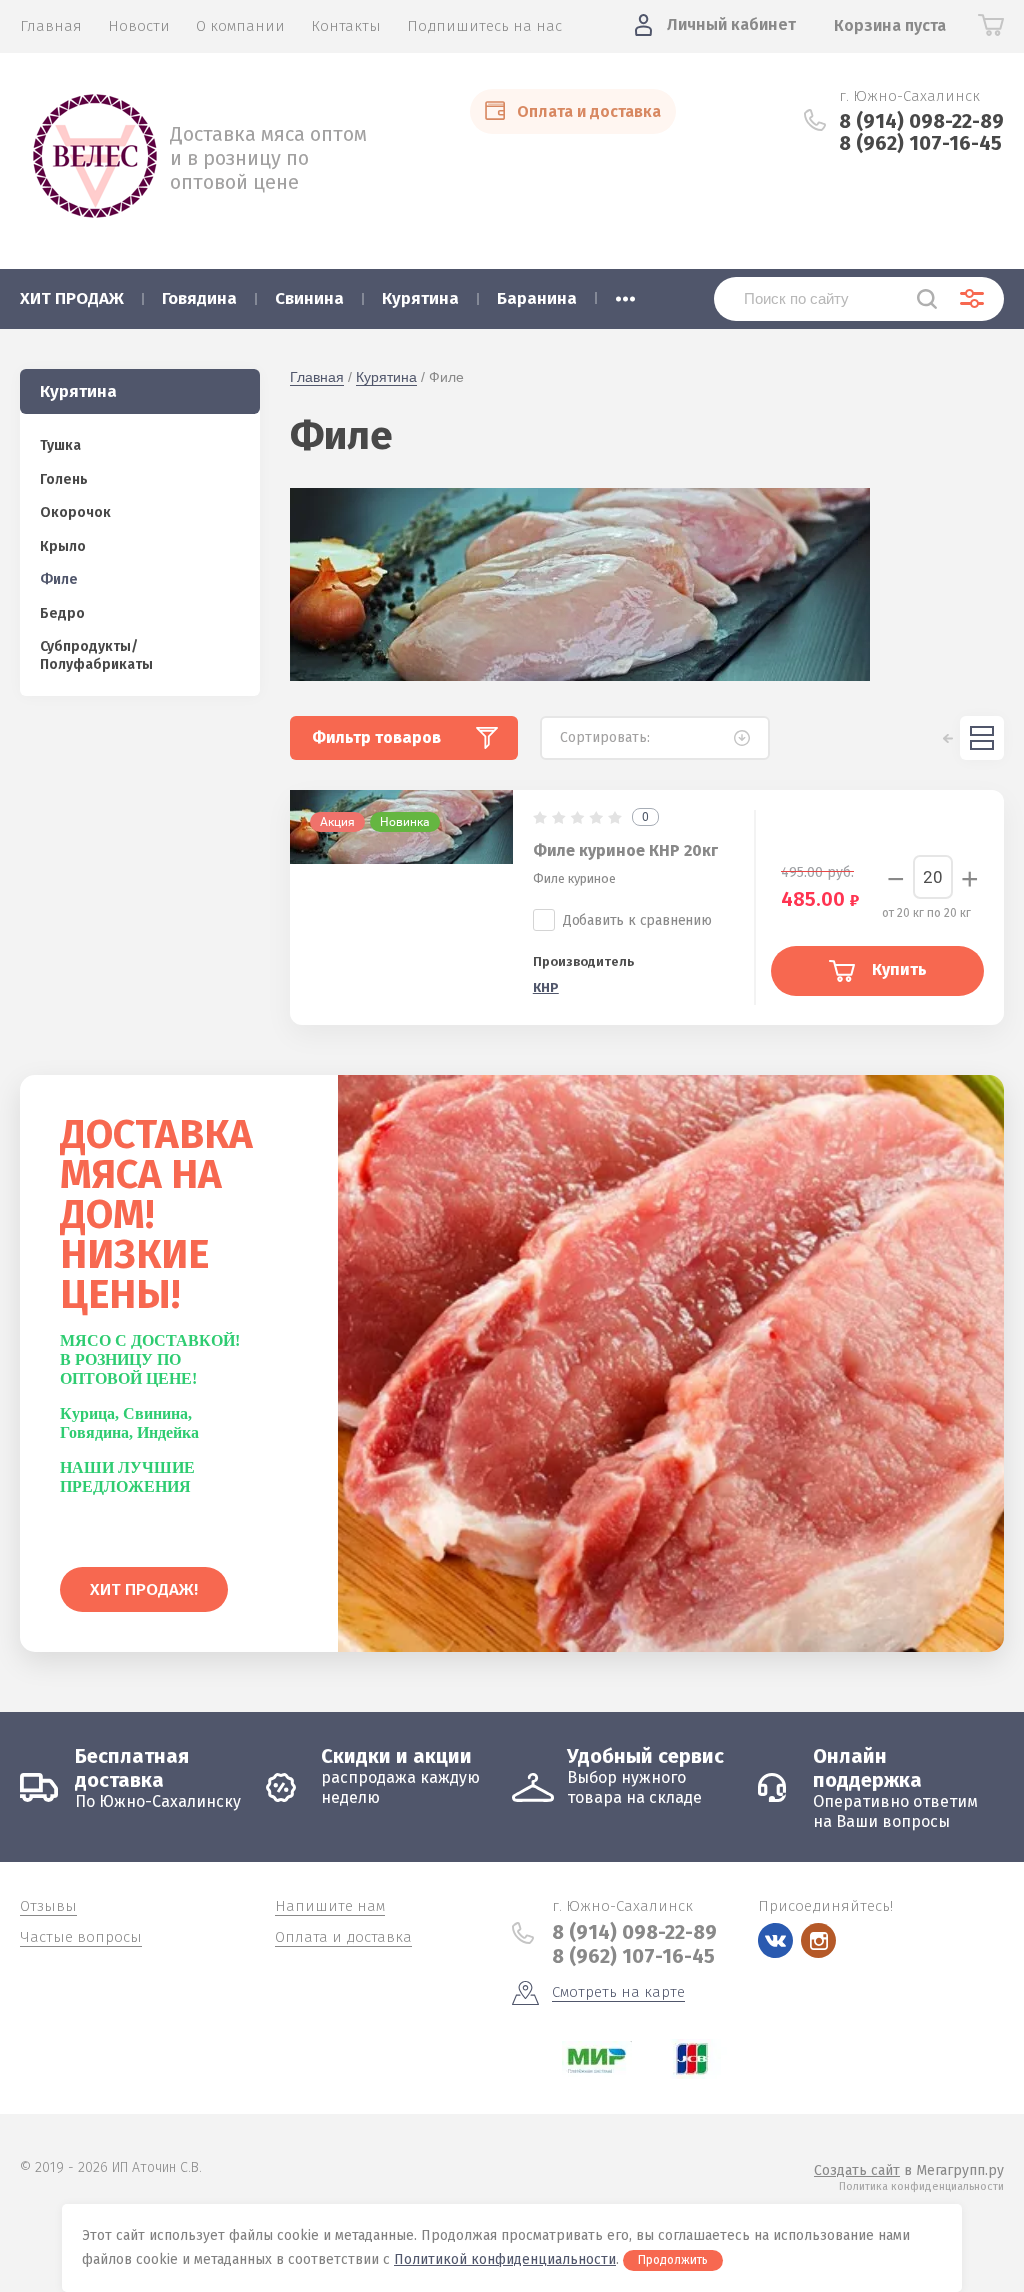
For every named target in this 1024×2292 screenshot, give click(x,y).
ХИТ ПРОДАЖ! (144, 1589)
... (625, 293)
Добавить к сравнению (637, 920)
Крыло (63, 546)
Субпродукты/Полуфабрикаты (96, 655)
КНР (546, 987)
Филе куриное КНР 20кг (625, 850)
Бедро (62, 613)
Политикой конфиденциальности (505, 2259)
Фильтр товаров (376, 737)
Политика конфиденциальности (921, 2186)
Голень (64, 479)
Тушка (60, 445)
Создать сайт (857, 2170)
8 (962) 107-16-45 (920, 143)
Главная (317, 377)
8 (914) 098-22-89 (921, 121)
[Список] (982, 738)
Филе (59, 579)
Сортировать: (605, 737)
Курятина (386, 377)
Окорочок (75, 512)
